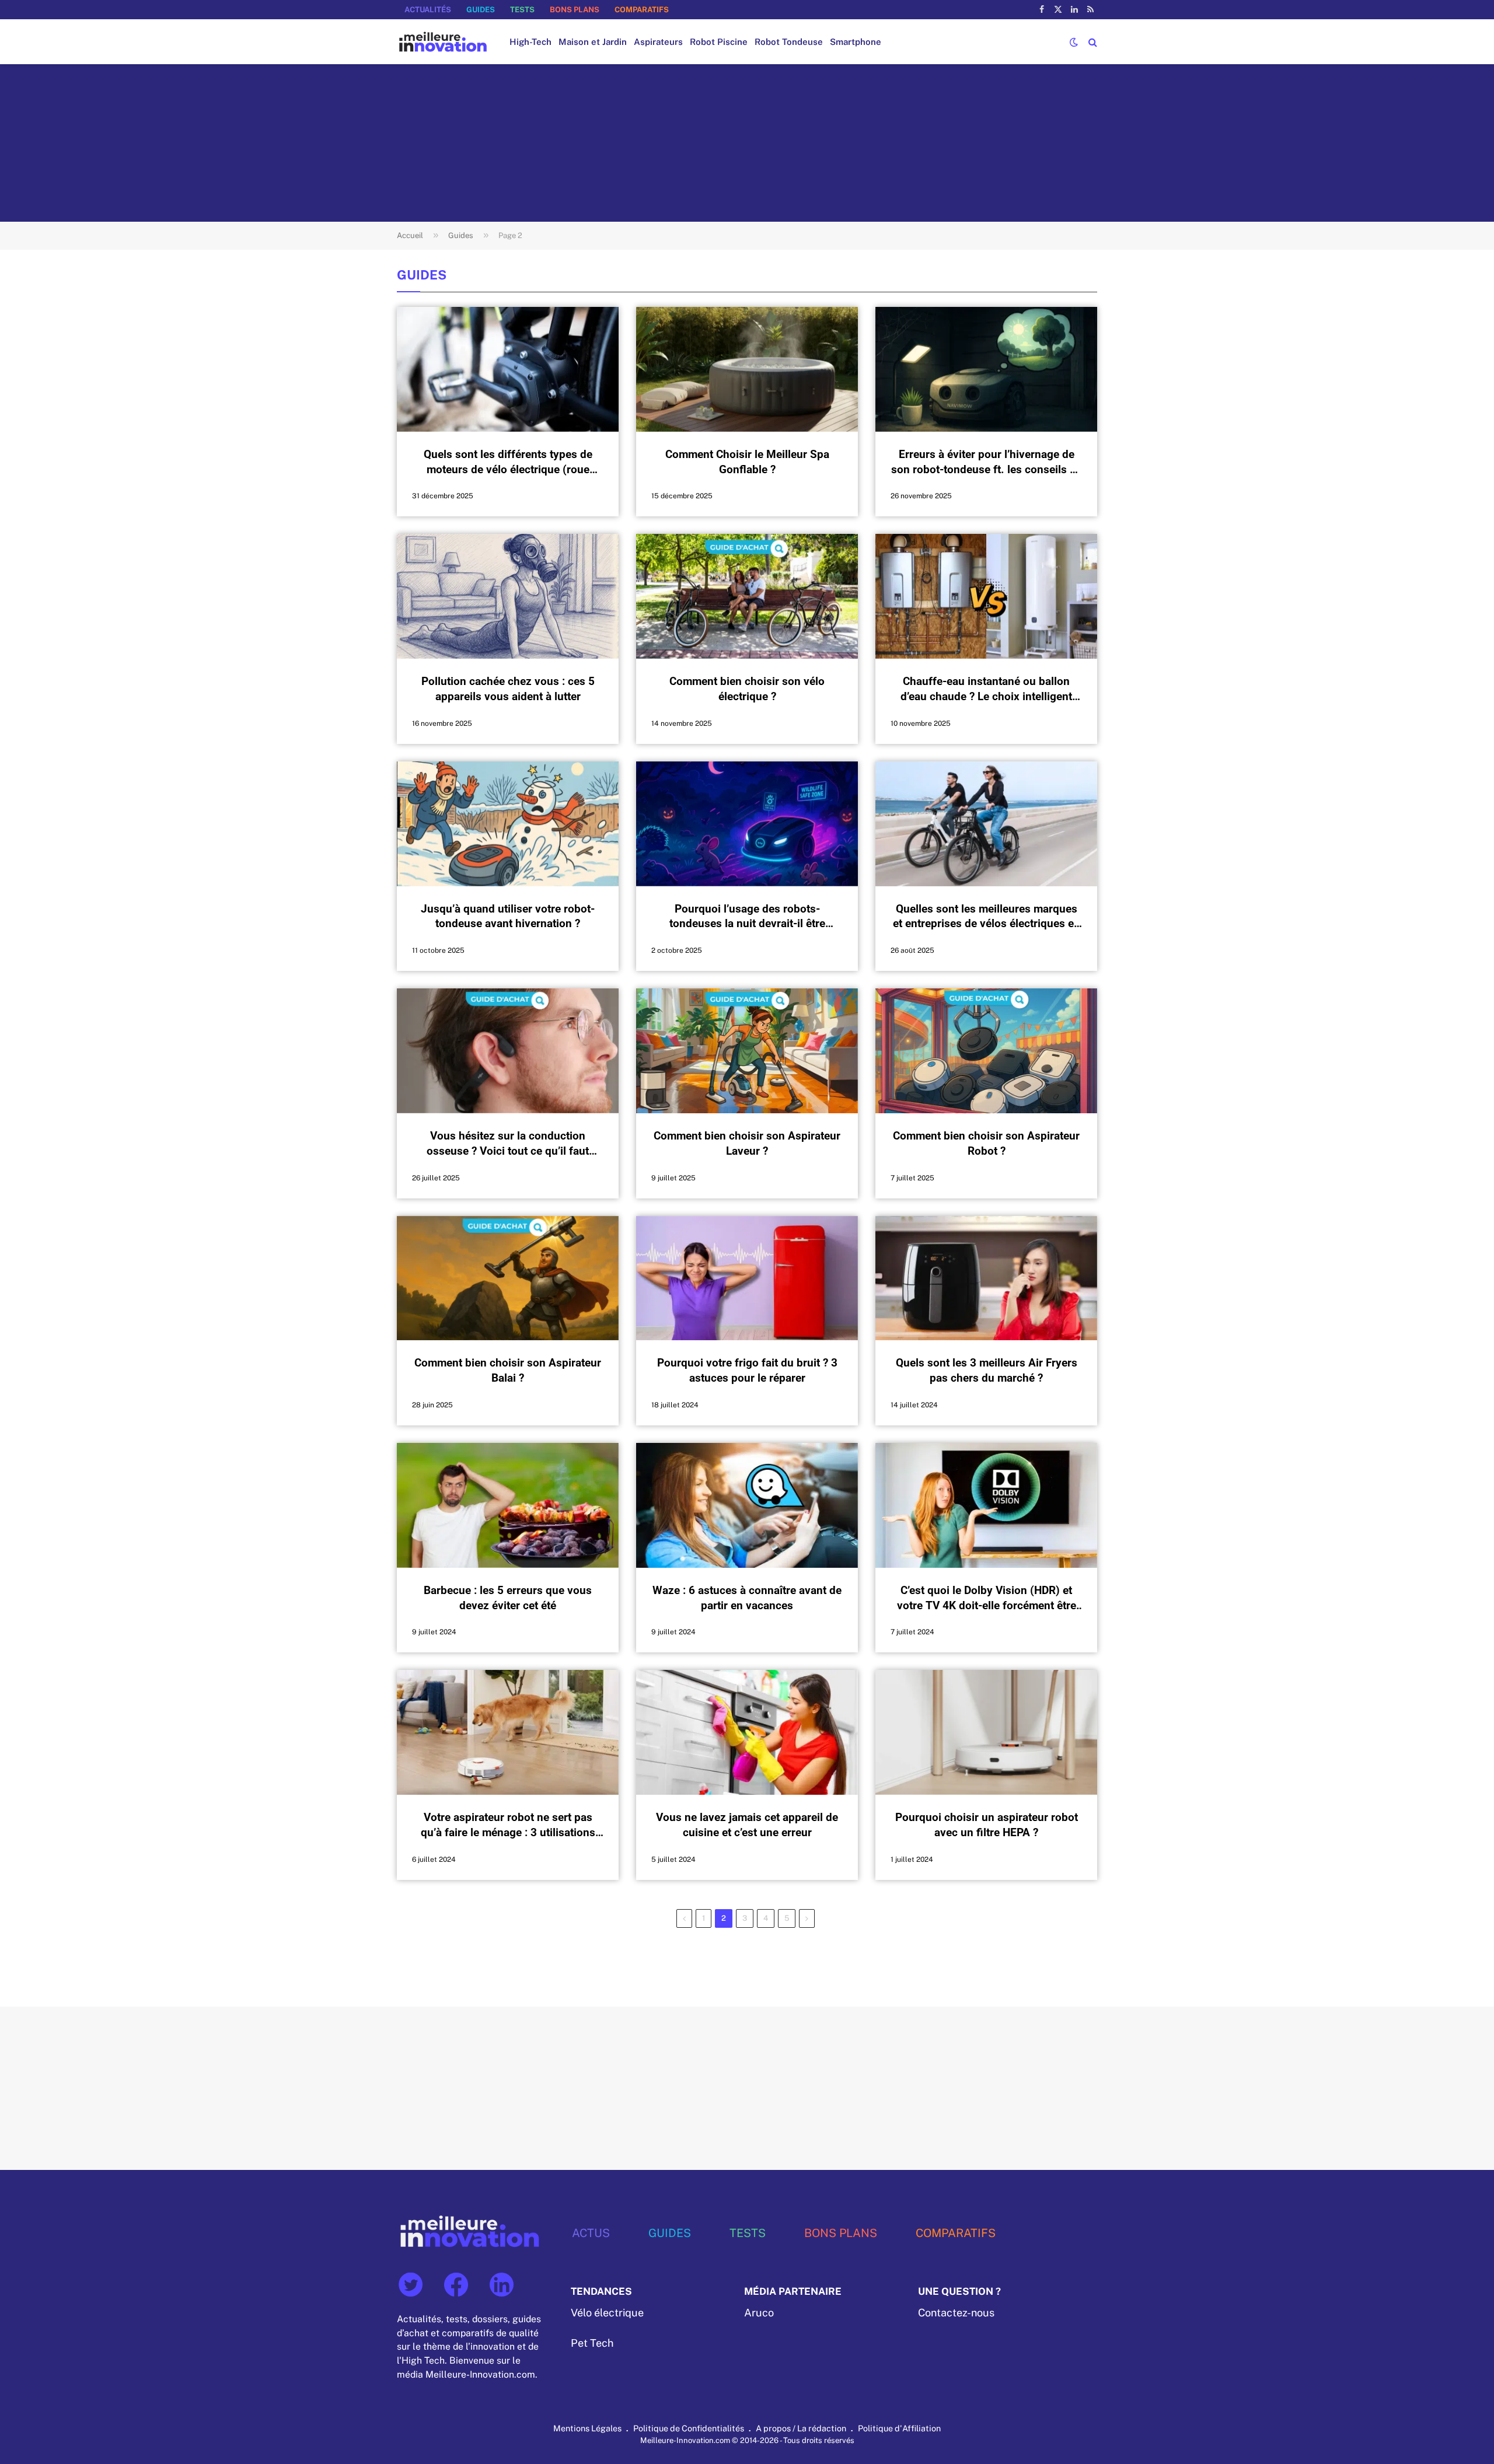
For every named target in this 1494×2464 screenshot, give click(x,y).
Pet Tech (592, 2343)
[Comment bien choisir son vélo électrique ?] (747, 596)
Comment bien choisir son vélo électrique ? (747, 689)
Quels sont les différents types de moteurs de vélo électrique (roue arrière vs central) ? (508, 462)
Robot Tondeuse (789, 42)
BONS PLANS (575, 10)
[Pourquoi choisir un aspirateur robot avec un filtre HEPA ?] (986, 1732)
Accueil (410, 235)
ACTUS (591, 2233)
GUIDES (481, 10)
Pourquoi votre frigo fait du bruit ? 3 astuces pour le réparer (747, 1370)
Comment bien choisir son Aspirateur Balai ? (508, 1370)
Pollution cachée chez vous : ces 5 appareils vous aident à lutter (508, 689)
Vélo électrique (607, 2313)
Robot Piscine (719, 42)
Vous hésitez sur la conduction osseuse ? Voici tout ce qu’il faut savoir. (508, 1144)
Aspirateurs (658, 42)
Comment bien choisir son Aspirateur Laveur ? (747, 1143)
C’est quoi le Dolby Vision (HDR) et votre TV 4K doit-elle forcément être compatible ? (987, 1598)
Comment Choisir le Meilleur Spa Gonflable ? (747, 462)
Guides (461, 235)
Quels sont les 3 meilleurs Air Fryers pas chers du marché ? (987, 1370)
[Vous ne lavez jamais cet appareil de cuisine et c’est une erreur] (747, 1732)
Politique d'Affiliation (899, 2428)
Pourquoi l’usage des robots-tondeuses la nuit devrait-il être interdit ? (747, 917)
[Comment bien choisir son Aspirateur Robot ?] (986, 1051)
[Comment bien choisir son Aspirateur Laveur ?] (747, 1051)
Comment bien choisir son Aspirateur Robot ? (986, 1143)
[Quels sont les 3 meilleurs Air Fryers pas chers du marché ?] (986, 1278)
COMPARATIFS (642, 10)
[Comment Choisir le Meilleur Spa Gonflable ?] (747, 369)
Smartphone (856, 42)
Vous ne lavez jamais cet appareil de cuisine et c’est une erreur (747, 1825)
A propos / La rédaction (801, 2428)
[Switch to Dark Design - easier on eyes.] (1074, 42)
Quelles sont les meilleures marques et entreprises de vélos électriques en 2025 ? (987, 917)
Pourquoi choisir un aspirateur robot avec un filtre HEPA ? (987, 1825)
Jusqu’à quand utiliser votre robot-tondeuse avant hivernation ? (508, 916)
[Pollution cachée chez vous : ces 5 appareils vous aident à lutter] (508, 596)
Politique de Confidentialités (689, 2428)
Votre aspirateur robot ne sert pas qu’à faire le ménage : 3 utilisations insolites (508, 1825)
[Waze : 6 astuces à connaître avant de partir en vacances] (747, 1505)
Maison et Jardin (593, 42)
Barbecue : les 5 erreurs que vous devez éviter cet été (508, 1598)
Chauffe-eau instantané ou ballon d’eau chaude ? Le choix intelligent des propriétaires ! (986, 689)
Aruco (759, 2313)
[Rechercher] (1092, 42)
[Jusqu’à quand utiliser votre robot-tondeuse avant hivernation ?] (508, 824)
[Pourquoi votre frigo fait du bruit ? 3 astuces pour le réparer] (747, 1278)
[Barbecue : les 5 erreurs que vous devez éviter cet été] (508, 1505)
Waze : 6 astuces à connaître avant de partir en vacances (747, 1598)
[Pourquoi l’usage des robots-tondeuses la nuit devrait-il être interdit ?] (747, 824)
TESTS (522, 10)
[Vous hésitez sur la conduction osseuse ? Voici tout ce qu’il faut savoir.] (508, 1051)
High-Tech (530, 42)
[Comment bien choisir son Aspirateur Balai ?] (508, 1278)
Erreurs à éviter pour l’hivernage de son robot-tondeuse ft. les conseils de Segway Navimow (987, 462)
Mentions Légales (587, 2428)
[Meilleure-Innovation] (443, 42)
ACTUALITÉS (428, 10)
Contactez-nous (956, 2313)
